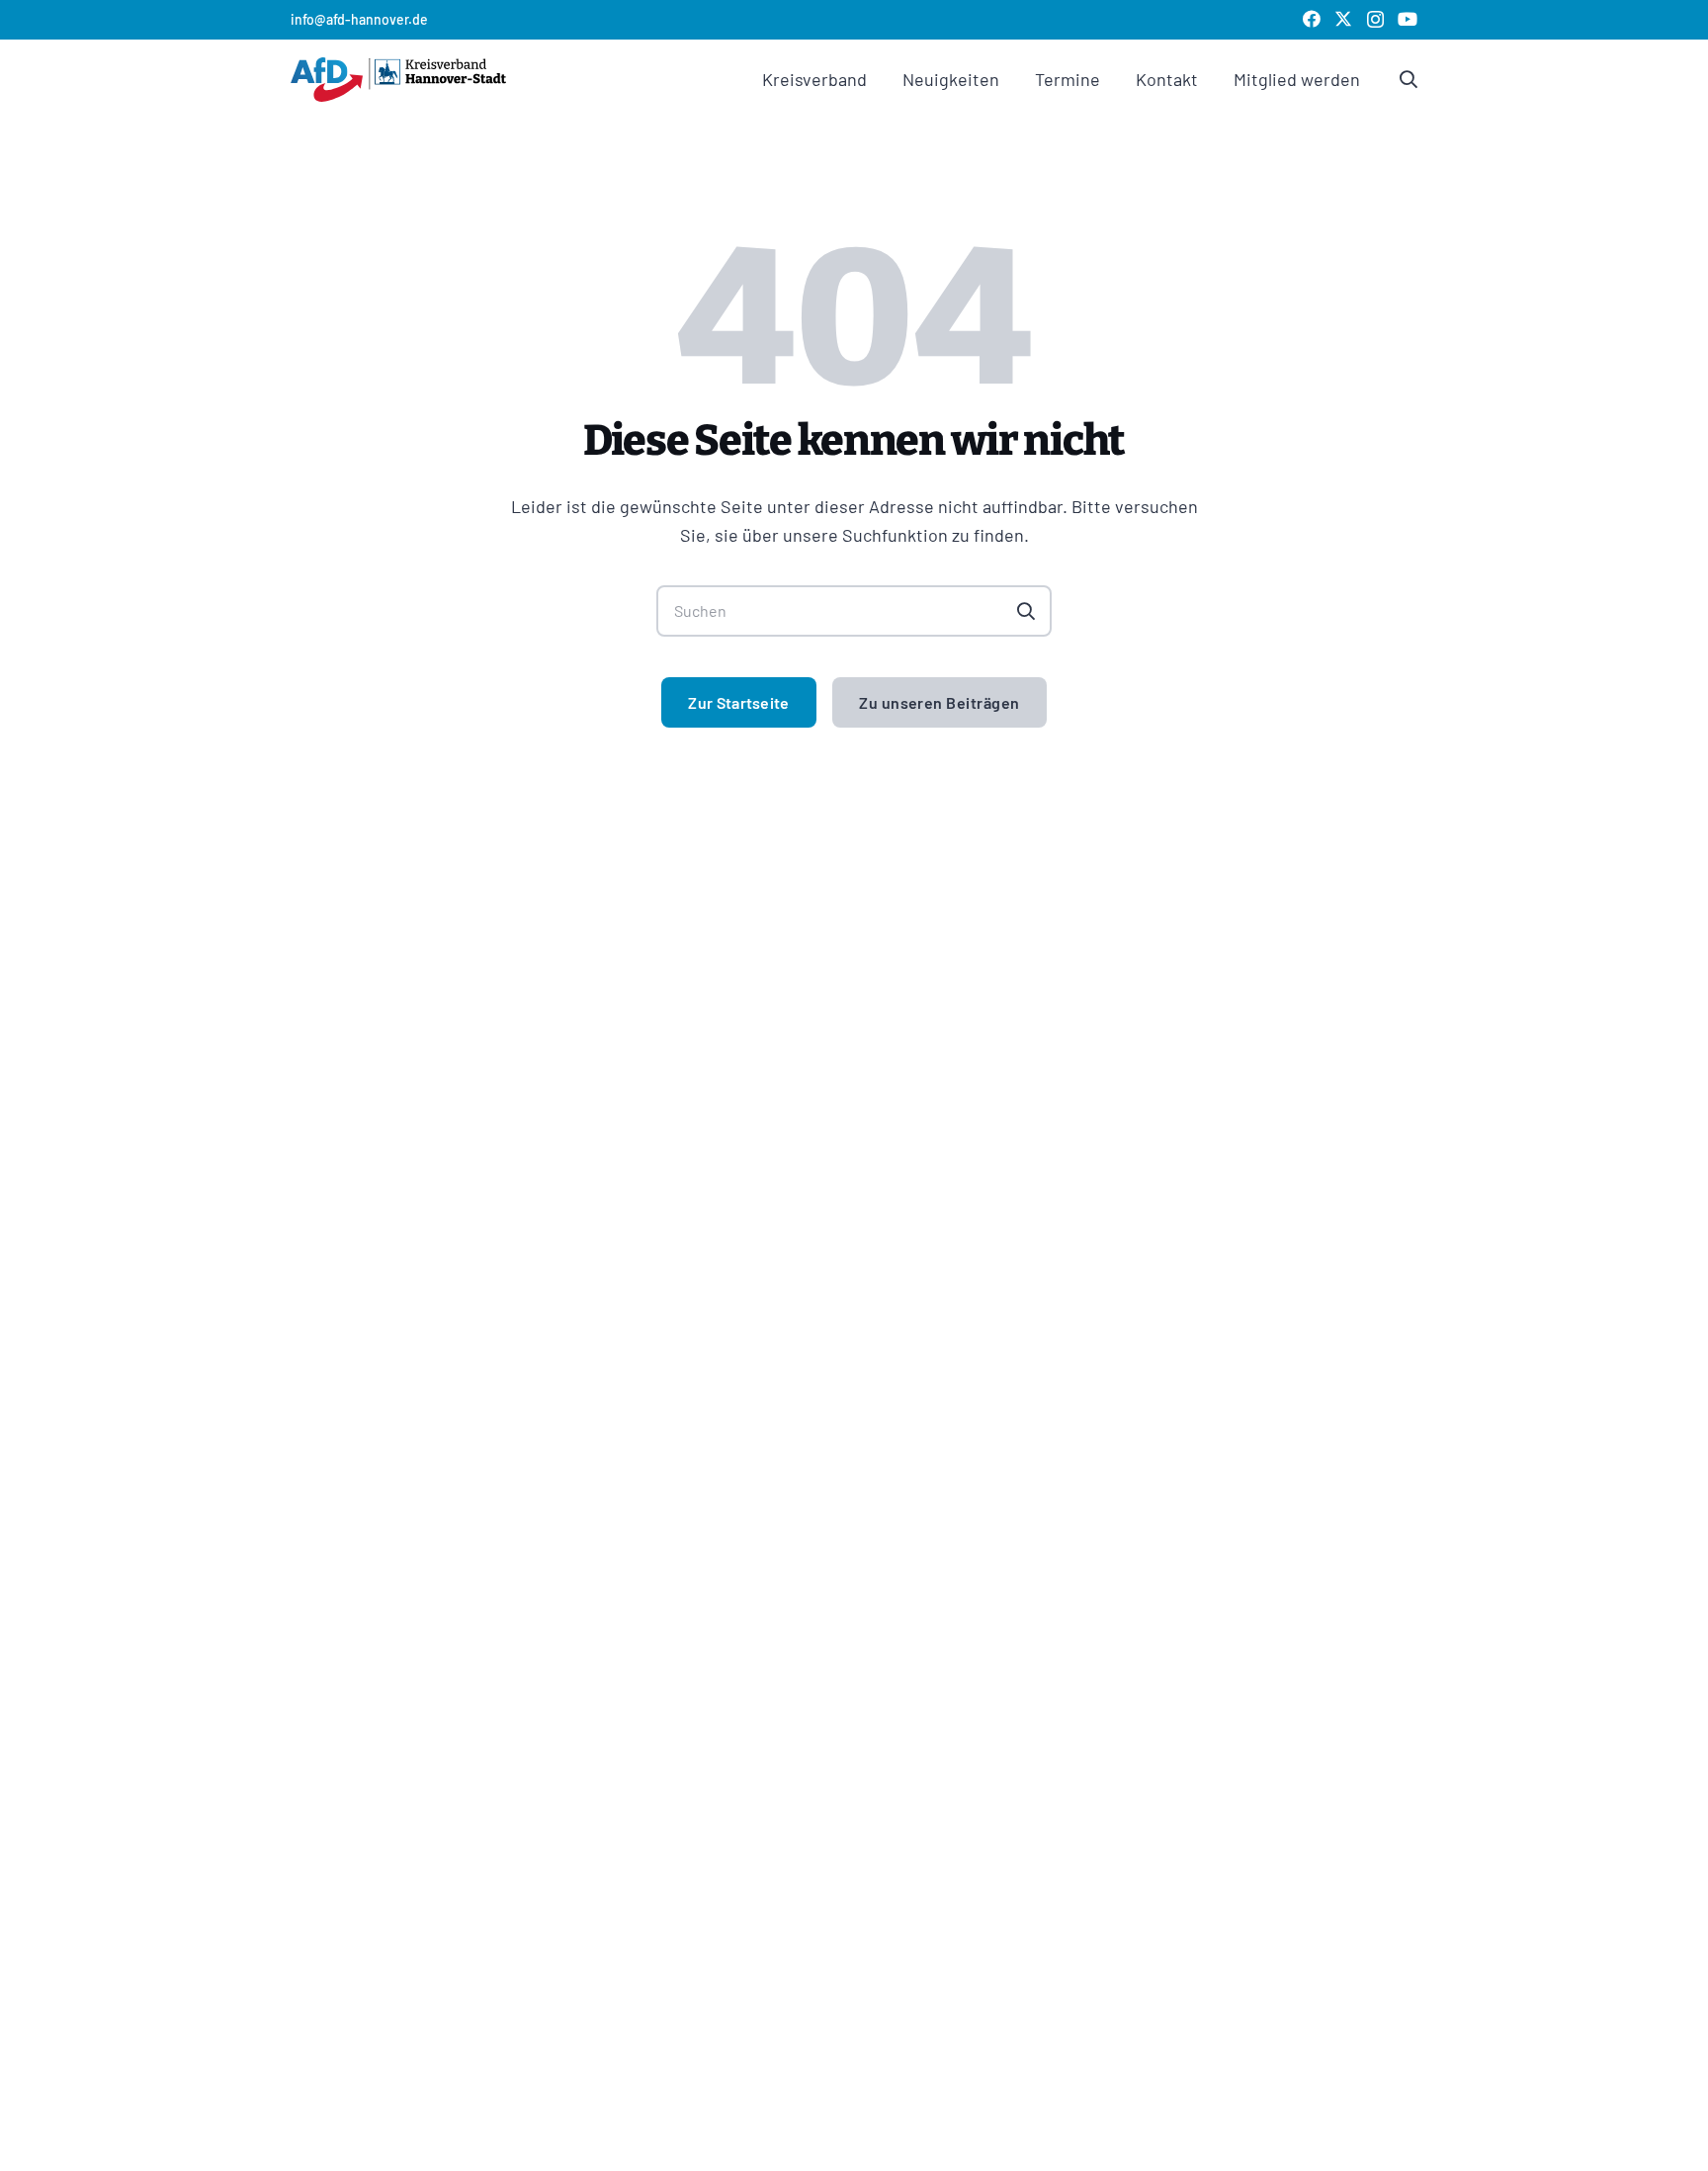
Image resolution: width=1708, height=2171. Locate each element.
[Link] (1409, 79)
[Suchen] (1026, 611)
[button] (883, 79)
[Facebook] (1312, 19)
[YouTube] (1408, 19)
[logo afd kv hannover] (398, 80)
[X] (1343, 19)
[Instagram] (1375, 20)
